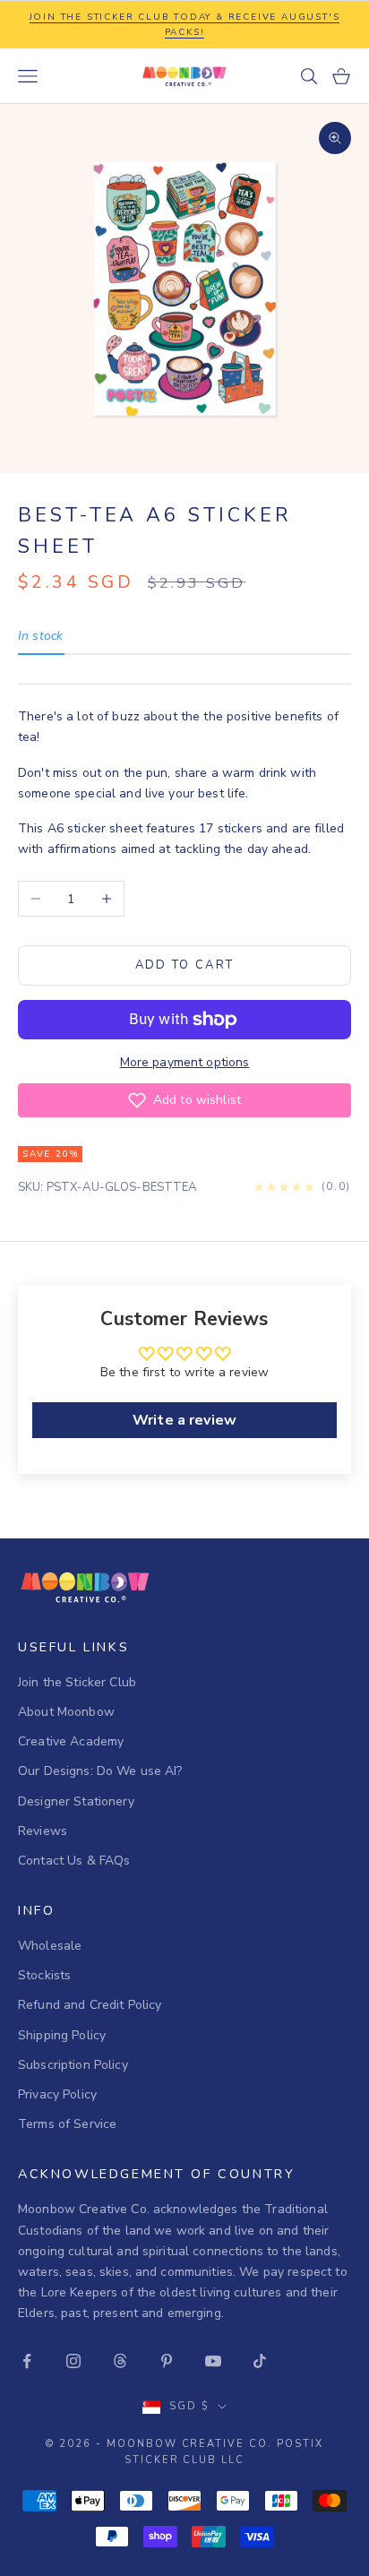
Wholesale (50, 1946)
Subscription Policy (73, 2065)
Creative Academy (71, 1741)
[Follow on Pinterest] (167, 2361)
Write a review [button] (184, 1420)
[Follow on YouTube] (213, 2361)
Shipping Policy (62, 2035)
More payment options (185, 1062)
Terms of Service (67, 2124)
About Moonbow (66, 1712)
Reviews (43, 1831)
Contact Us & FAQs (74, 1861)
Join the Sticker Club (77, 1682)
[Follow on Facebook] (27, 2361)
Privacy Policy (57, 2094)
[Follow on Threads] (120, 2361)
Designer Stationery (76, 1801)
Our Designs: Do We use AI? (100, 1771)
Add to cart (185, 965)
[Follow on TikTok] (260, 2361)
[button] (184, 1100)
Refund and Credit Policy (90, 2005)
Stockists (44, 1975)
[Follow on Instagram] (73, 2361)
